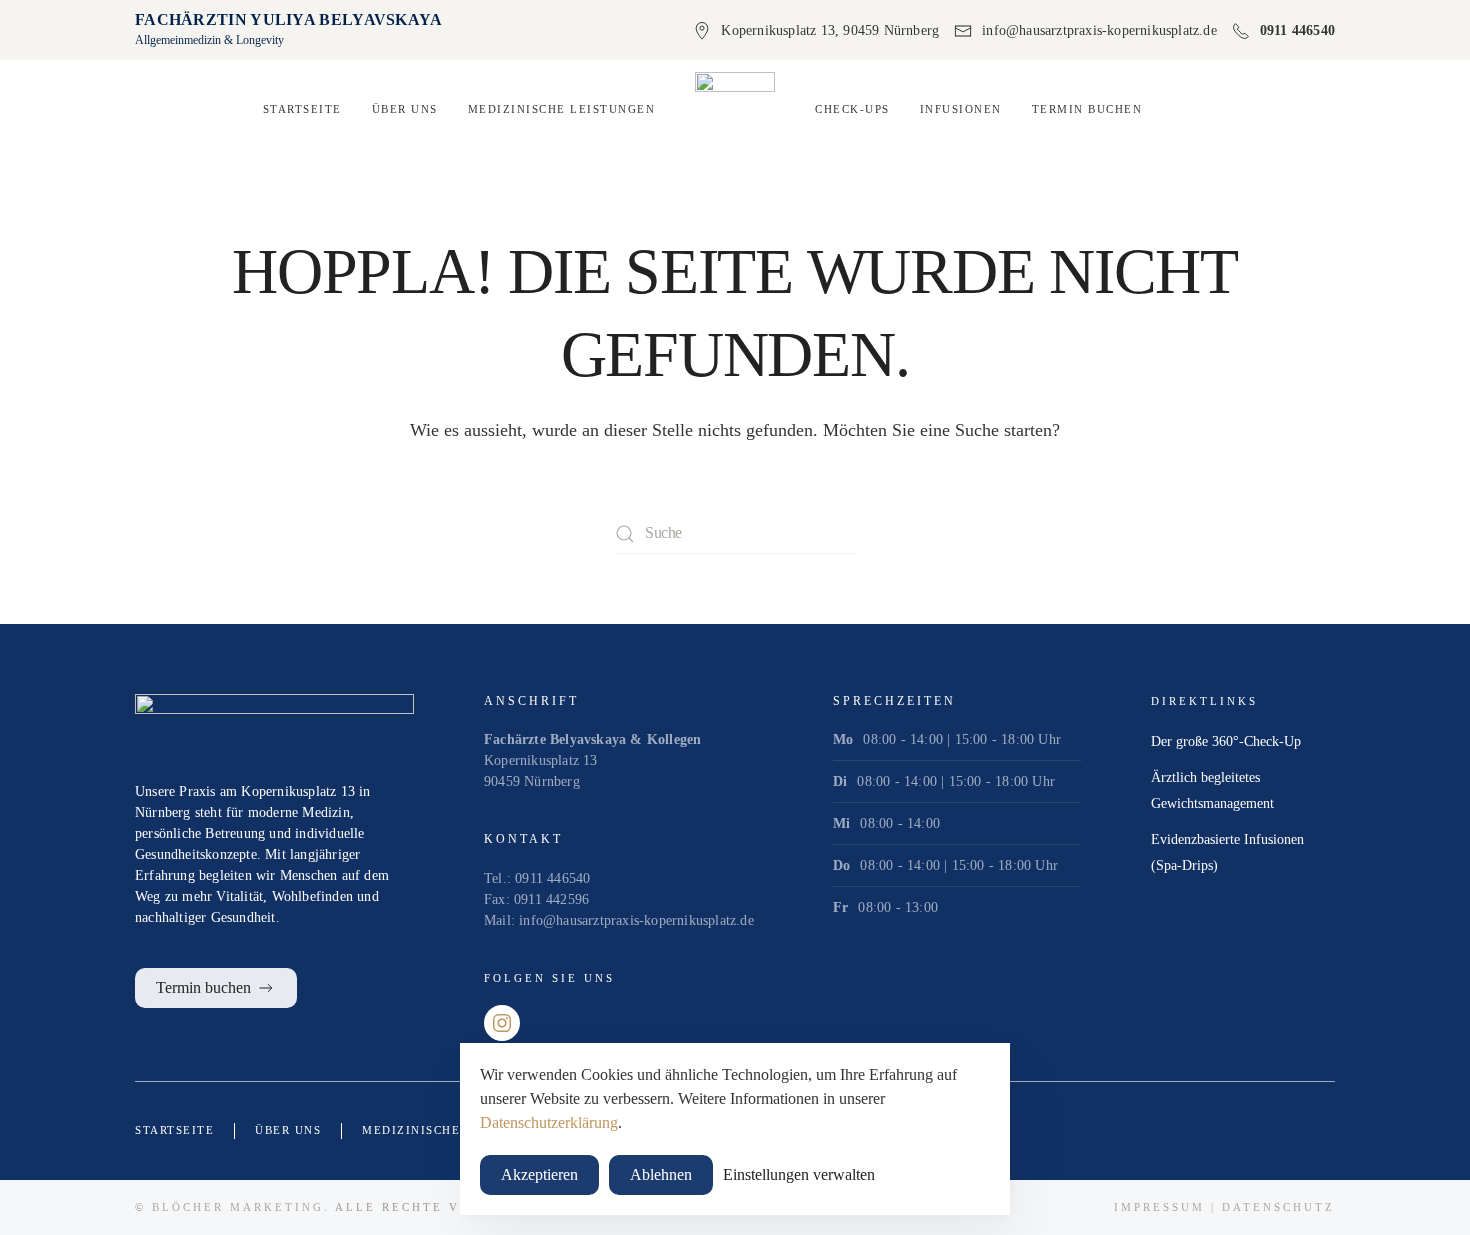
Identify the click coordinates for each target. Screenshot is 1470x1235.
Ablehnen (661, 1174)
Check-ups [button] (852, 109)
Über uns (405, 109)
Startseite (302, 109)
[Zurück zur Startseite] (735, 110)
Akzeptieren (539, 1174)
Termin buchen (1087, 109)
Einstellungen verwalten (799, 1174)
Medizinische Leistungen (456, 1130)
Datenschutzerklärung (549, 1122)
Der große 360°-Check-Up (1226, 741)
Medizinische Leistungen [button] (562, 109)
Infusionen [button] (961, 109)
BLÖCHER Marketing (238, 1207)
